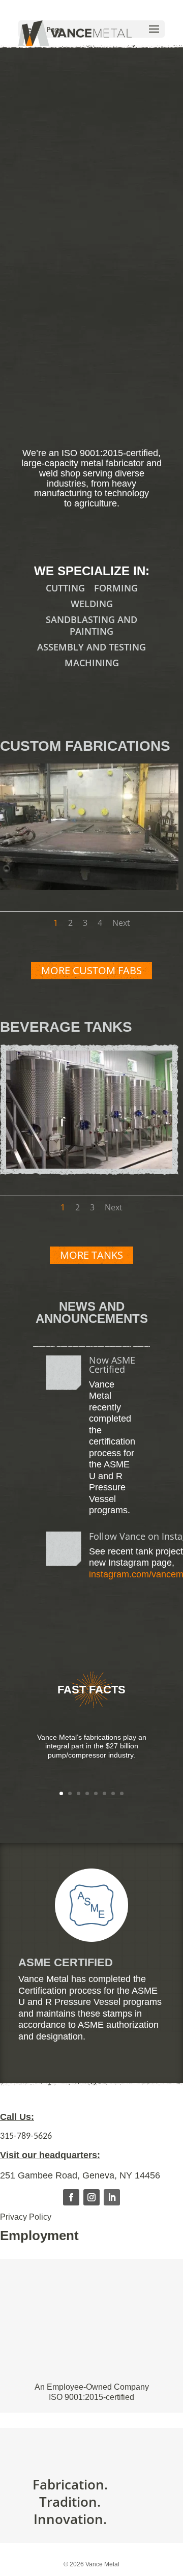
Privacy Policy (26, 2217)
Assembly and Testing (91, 647)
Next (121, 923)
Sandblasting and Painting (91, 625)
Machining (92, 663)
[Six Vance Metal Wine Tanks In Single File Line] (89, 1165)
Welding (92, 604)
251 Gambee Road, (41, 2175)
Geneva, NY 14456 (121, 2175)
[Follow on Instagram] (91, 2197)
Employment (39, 2235)
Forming (116, 588)
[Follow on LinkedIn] (112, 2197)
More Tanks (91, 1255)
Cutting (65, 588)
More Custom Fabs (91, 970)
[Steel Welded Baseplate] (89, 887)
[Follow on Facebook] (71, 2197)
